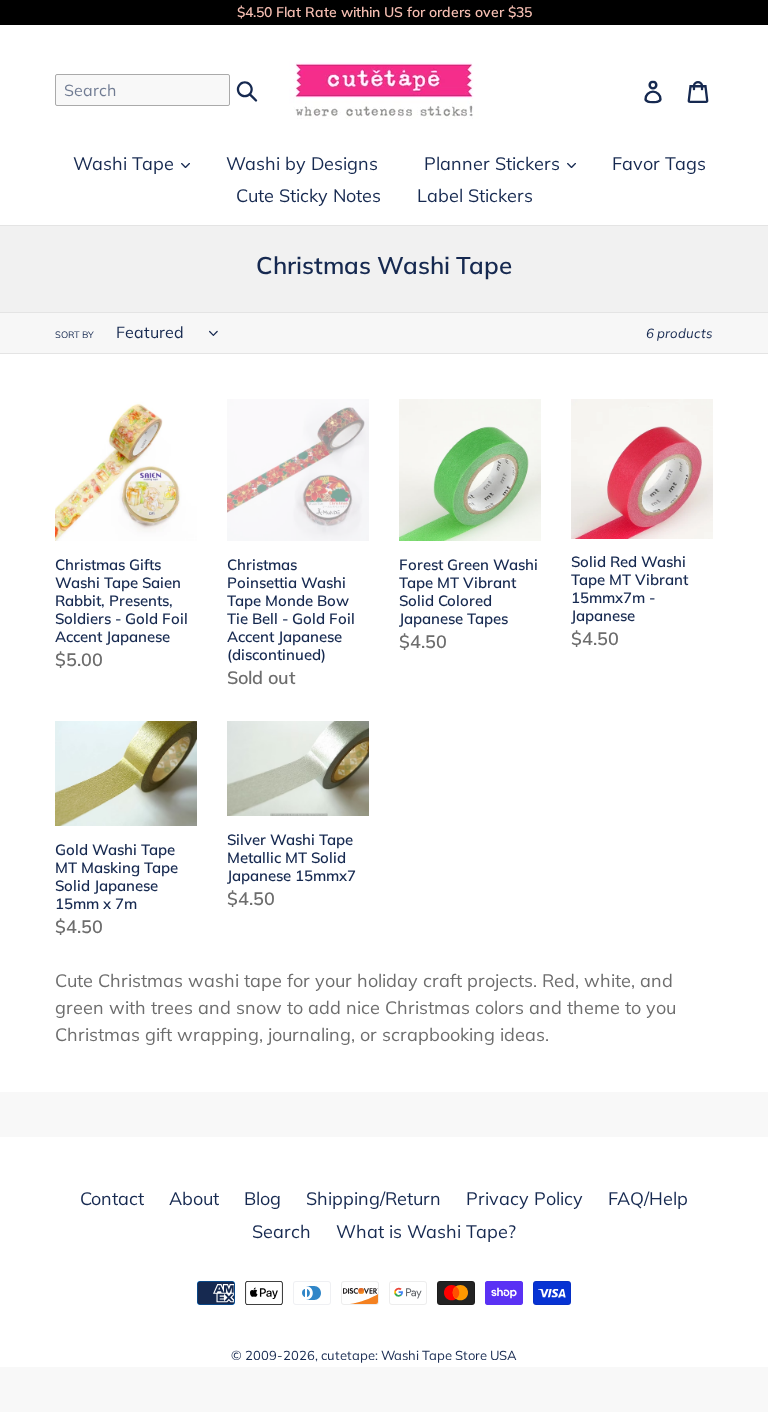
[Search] (248, 89)
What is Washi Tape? (426, 1231)
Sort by (74, 334)
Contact (112, 1198)
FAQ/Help (648, 1198)
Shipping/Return (373, 1198)
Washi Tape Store (434, 1355)
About (194, 1198)
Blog (262, 1198)
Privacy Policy (524, 1198)
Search (281, 1231)
